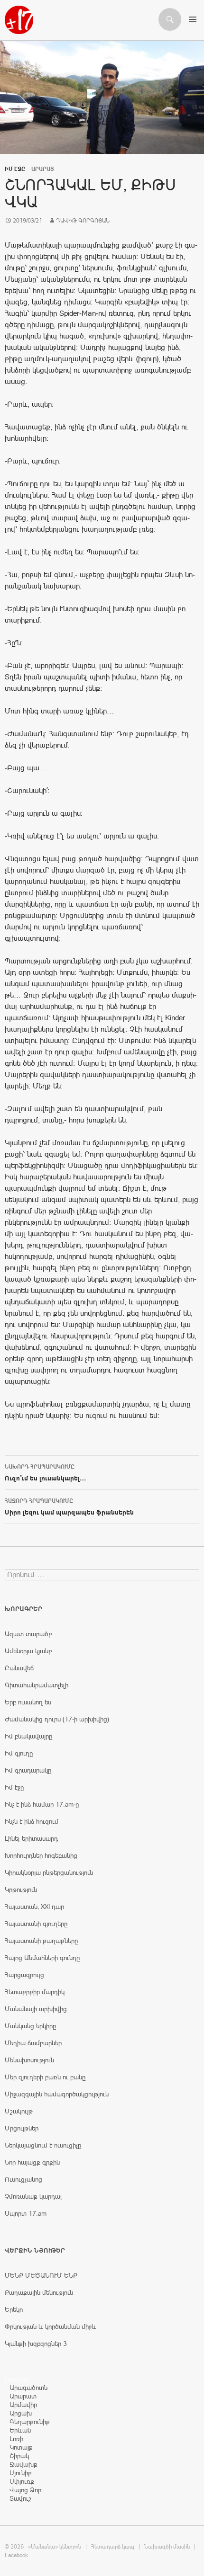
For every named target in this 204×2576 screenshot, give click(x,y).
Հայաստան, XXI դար (34, 1907)
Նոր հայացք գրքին (32, 2162)
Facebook (16, 2555)
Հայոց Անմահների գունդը (42, 1958)
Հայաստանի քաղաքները (41, 1941)
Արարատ (23, 2396)
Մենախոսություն (29, 2060)
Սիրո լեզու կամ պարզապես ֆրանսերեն (69, 1507)
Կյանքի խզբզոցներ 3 (36, 2344)
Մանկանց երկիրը (30, 2026)
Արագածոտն (28, 2388)
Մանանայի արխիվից (36, 2009)
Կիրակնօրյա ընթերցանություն (49, 1872)
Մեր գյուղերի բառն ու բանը (45, 2077)
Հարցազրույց (24, 1975)
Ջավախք (23, 2464)
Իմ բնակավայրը (28, 1736)
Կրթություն (21, 1890)
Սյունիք (21, 2473)
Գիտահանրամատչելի (37, 1685)
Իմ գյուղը (19, 1753)
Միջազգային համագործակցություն (57, 2094)
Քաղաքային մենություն (39, 2292)
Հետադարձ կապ (113, 2547)
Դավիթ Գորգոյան (83, 221)
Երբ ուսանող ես (28, 1702)
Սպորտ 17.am (26, 2213)
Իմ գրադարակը (28, 1770)
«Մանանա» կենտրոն (55, 2547)
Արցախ (21, 2413)
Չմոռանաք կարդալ (33, 2196)
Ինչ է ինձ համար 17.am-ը (42, 1804)
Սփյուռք (22, 2481)
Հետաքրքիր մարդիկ (35, 1992)
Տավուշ (20, 2498)
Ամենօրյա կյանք (28, 1651)
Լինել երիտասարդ (31, 1838)
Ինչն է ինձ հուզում (32, 1821)
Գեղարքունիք (30, 2422)
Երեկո (14, 2309)
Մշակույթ (19, 2111)
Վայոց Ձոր (25, 2490)
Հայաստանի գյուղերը (36, 1924)
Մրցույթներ (22, 2128)
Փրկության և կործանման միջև (51, 2326)
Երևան (20, 2430)
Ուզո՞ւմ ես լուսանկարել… (46, 1473)
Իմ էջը (15, 169)
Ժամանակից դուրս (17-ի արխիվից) (57, 1719)
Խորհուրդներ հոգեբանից (41, 1855)
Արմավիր (23, 2405)
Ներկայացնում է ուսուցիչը (43, 2145)
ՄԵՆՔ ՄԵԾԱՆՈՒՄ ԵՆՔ (41, 2275)
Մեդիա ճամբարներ (33, 2043)
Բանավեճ (19, 1668)
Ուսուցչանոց (23, 2179)
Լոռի (16, 2439)
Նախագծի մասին (167, 2547)
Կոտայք (21, 2447)
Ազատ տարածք (28, 1634)
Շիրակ (19, 2456)
